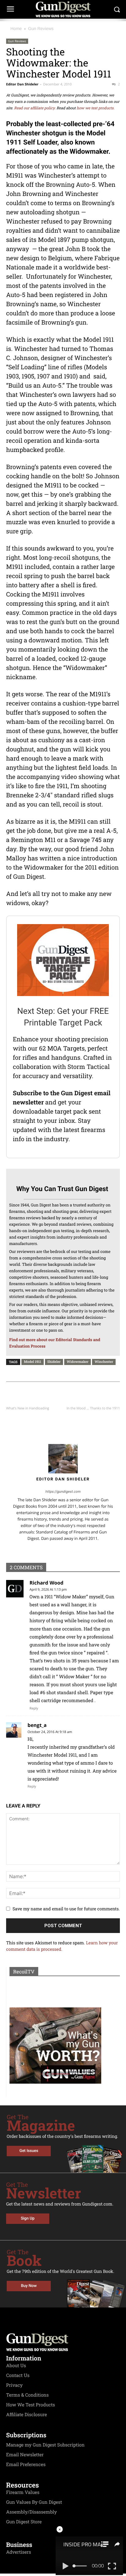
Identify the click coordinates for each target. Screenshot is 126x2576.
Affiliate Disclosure (27, 2415)
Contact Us (18, 2375)
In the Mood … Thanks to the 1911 (93, 1408)
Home (16, 28)
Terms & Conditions (27, 2395)
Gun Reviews (41, 28)
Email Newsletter (25, 2455)
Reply (34, 1708)
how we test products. (96, 108)
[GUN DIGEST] (63, 9)
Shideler (54, 1361)
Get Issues (29, 2151)
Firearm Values (23, 2492)
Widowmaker (78, 1361)
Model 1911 (32, 1361)
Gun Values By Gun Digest (34, 2502)
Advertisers (19, 2552)
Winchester (104, 1361)
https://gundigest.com (63, 1491)
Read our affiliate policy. (35, 108)
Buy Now (29, 2286)
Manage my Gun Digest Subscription (45, 2445)
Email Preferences (26, 2465)
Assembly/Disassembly (31, 2512)
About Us (16, 2366)
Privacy (14, 2385)
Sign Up (28, 2219)
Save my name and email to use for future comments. (66, 1909)
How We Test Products (31, 2405)
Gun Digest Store (24, 2522)
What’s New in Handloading (28, 1408)
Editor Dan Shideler (22, 84)
